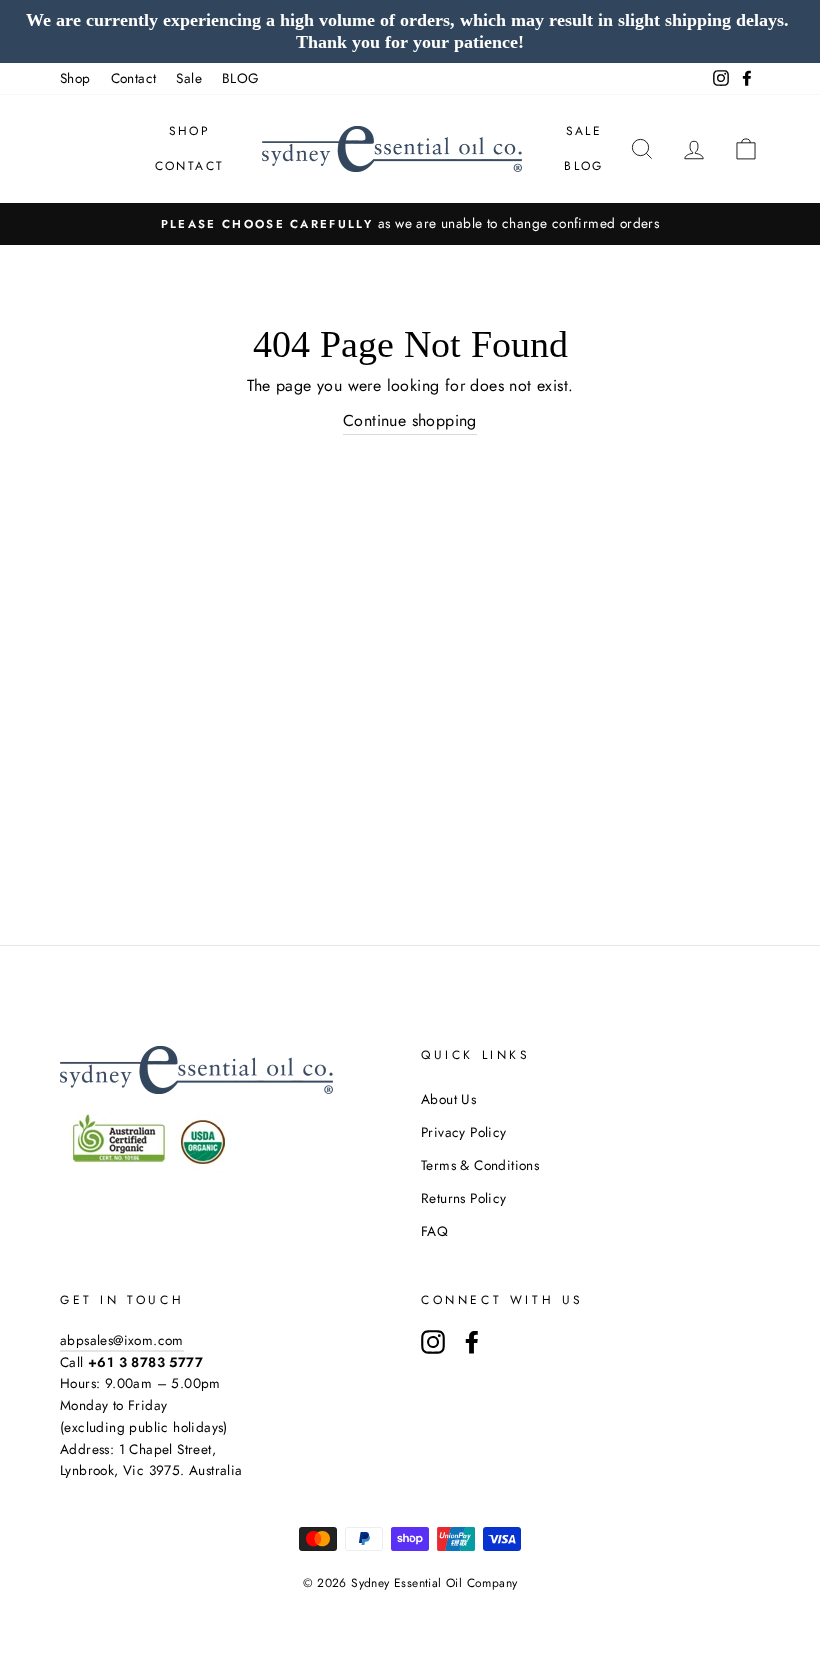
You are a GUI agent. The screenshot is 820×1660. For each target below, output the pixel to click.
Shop (75, 78)
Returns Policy (464, 1198)
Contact (134, 78)
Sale (189, 78)
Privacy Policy (464, 1132)
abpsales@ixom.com (122, 1340)
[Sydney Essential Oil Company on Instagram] (433, 1342)
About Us (448, 1099)
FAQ (434, 1231)
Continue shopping (410, 420)
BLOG (241, 78)
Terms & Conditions (480, 1165)
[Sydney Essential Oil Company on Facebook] (472, 1342)
